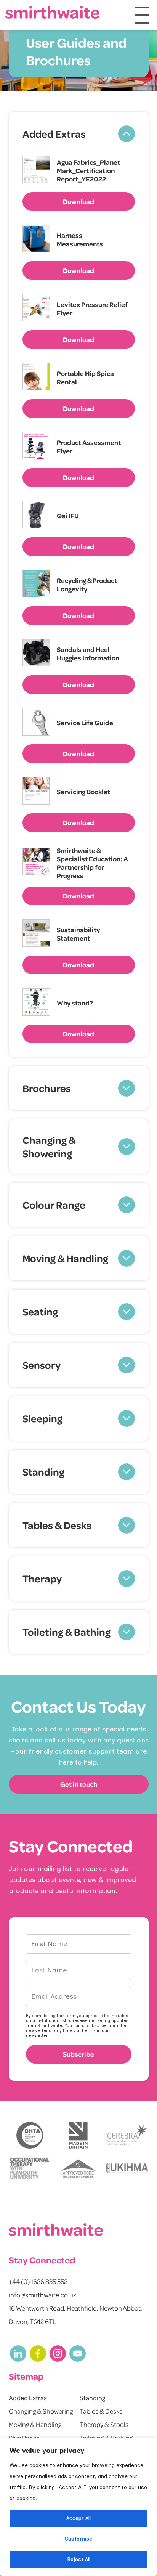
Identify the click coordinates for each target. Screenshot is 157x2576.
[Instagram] (58, 2354)
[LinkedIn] (18, 2354)
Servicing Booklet (83, 792)
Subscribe (78, 2054)
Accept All (78, 2518)
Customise (78, 2539)
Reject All (79, 2559)
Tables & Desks (101, 2411)
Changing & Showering (41, 2411)
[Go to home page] (53, 12)
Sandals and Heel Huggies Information (88, 654)
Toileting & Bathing (106, 2438)
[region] (78, 2507)
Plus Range (24, 2438)
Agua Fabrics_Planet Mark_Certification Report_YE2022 (88, 170)
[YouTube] (78, 2354)
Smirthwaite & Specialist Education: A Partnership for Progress (92, 863)
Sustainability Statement (78, 934)
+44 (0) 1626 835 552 (38, 2281)
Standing (92, 2398)
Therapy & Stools (104, 2424)
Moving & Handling (35, 2424)
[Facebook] (38, 2354)
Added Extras (28, 2398)
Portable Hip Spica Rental (85, 377)
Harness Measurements (80, 239)
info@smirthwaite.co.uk (42, 2295)
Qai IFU (68, 516)
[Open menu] (142, 15)
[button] (79, 134)
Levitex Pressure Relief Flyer (92, 308)
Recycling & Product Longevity (87, 585)
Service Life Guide (85, 723)
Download (78, 201)
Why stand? (75, 1003)
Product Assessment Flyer (89, 446)
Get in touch (79, 1784)
